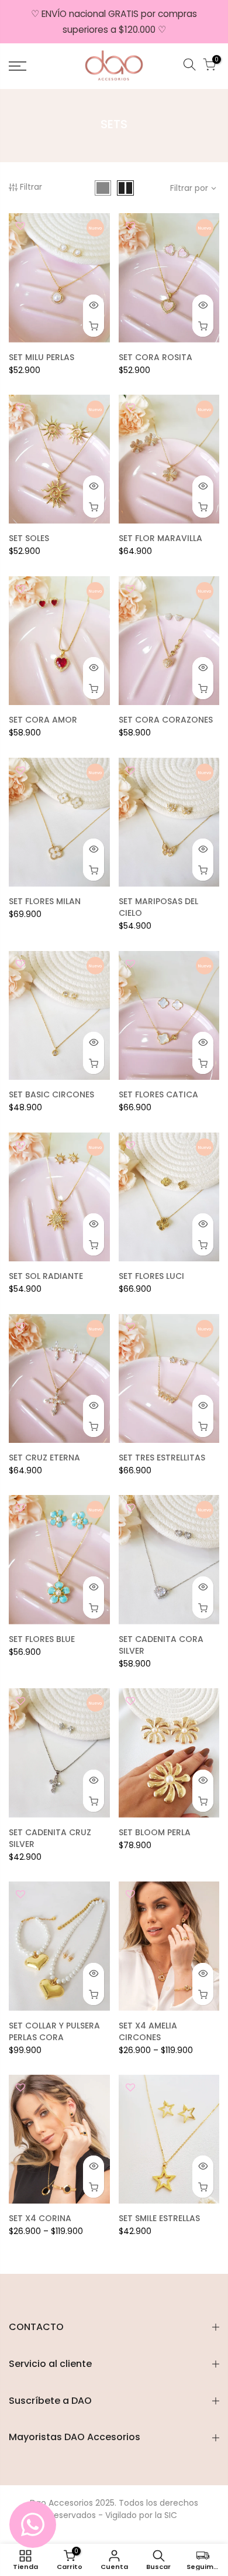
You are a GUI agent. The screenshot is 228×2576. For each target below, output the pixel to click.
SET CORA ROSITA (156, 357)
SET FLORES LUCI (151, 1276)
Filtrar (31, 187)
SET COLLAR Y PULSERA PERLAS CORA (54, 2031)
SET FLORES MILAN (45, 901)
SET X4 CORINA (40, 2218)
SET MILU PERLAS (42, 357)
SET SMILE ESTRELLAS (159, 2218)
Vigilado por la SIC (141, 2515)
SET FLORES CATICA (158, 1094)
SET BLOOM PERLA (155, 1832)
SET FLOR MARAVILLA (160, 538)
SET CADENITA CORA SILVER (161, 1645)
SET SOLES (29, 538)
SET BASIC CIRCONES (51, 1094)
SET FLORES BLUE (42, 1639)
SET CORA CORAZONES (166, 720)
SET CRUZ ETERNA (44, 1458)
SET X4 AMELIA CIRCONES (148, 2031)
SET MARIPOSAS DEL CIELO (158, 907)
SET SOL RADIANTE (46, 1276)
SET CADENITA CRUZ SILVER (50, 1838)
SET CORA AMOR (43, 720)
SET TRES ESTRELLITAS (162, 1458)
